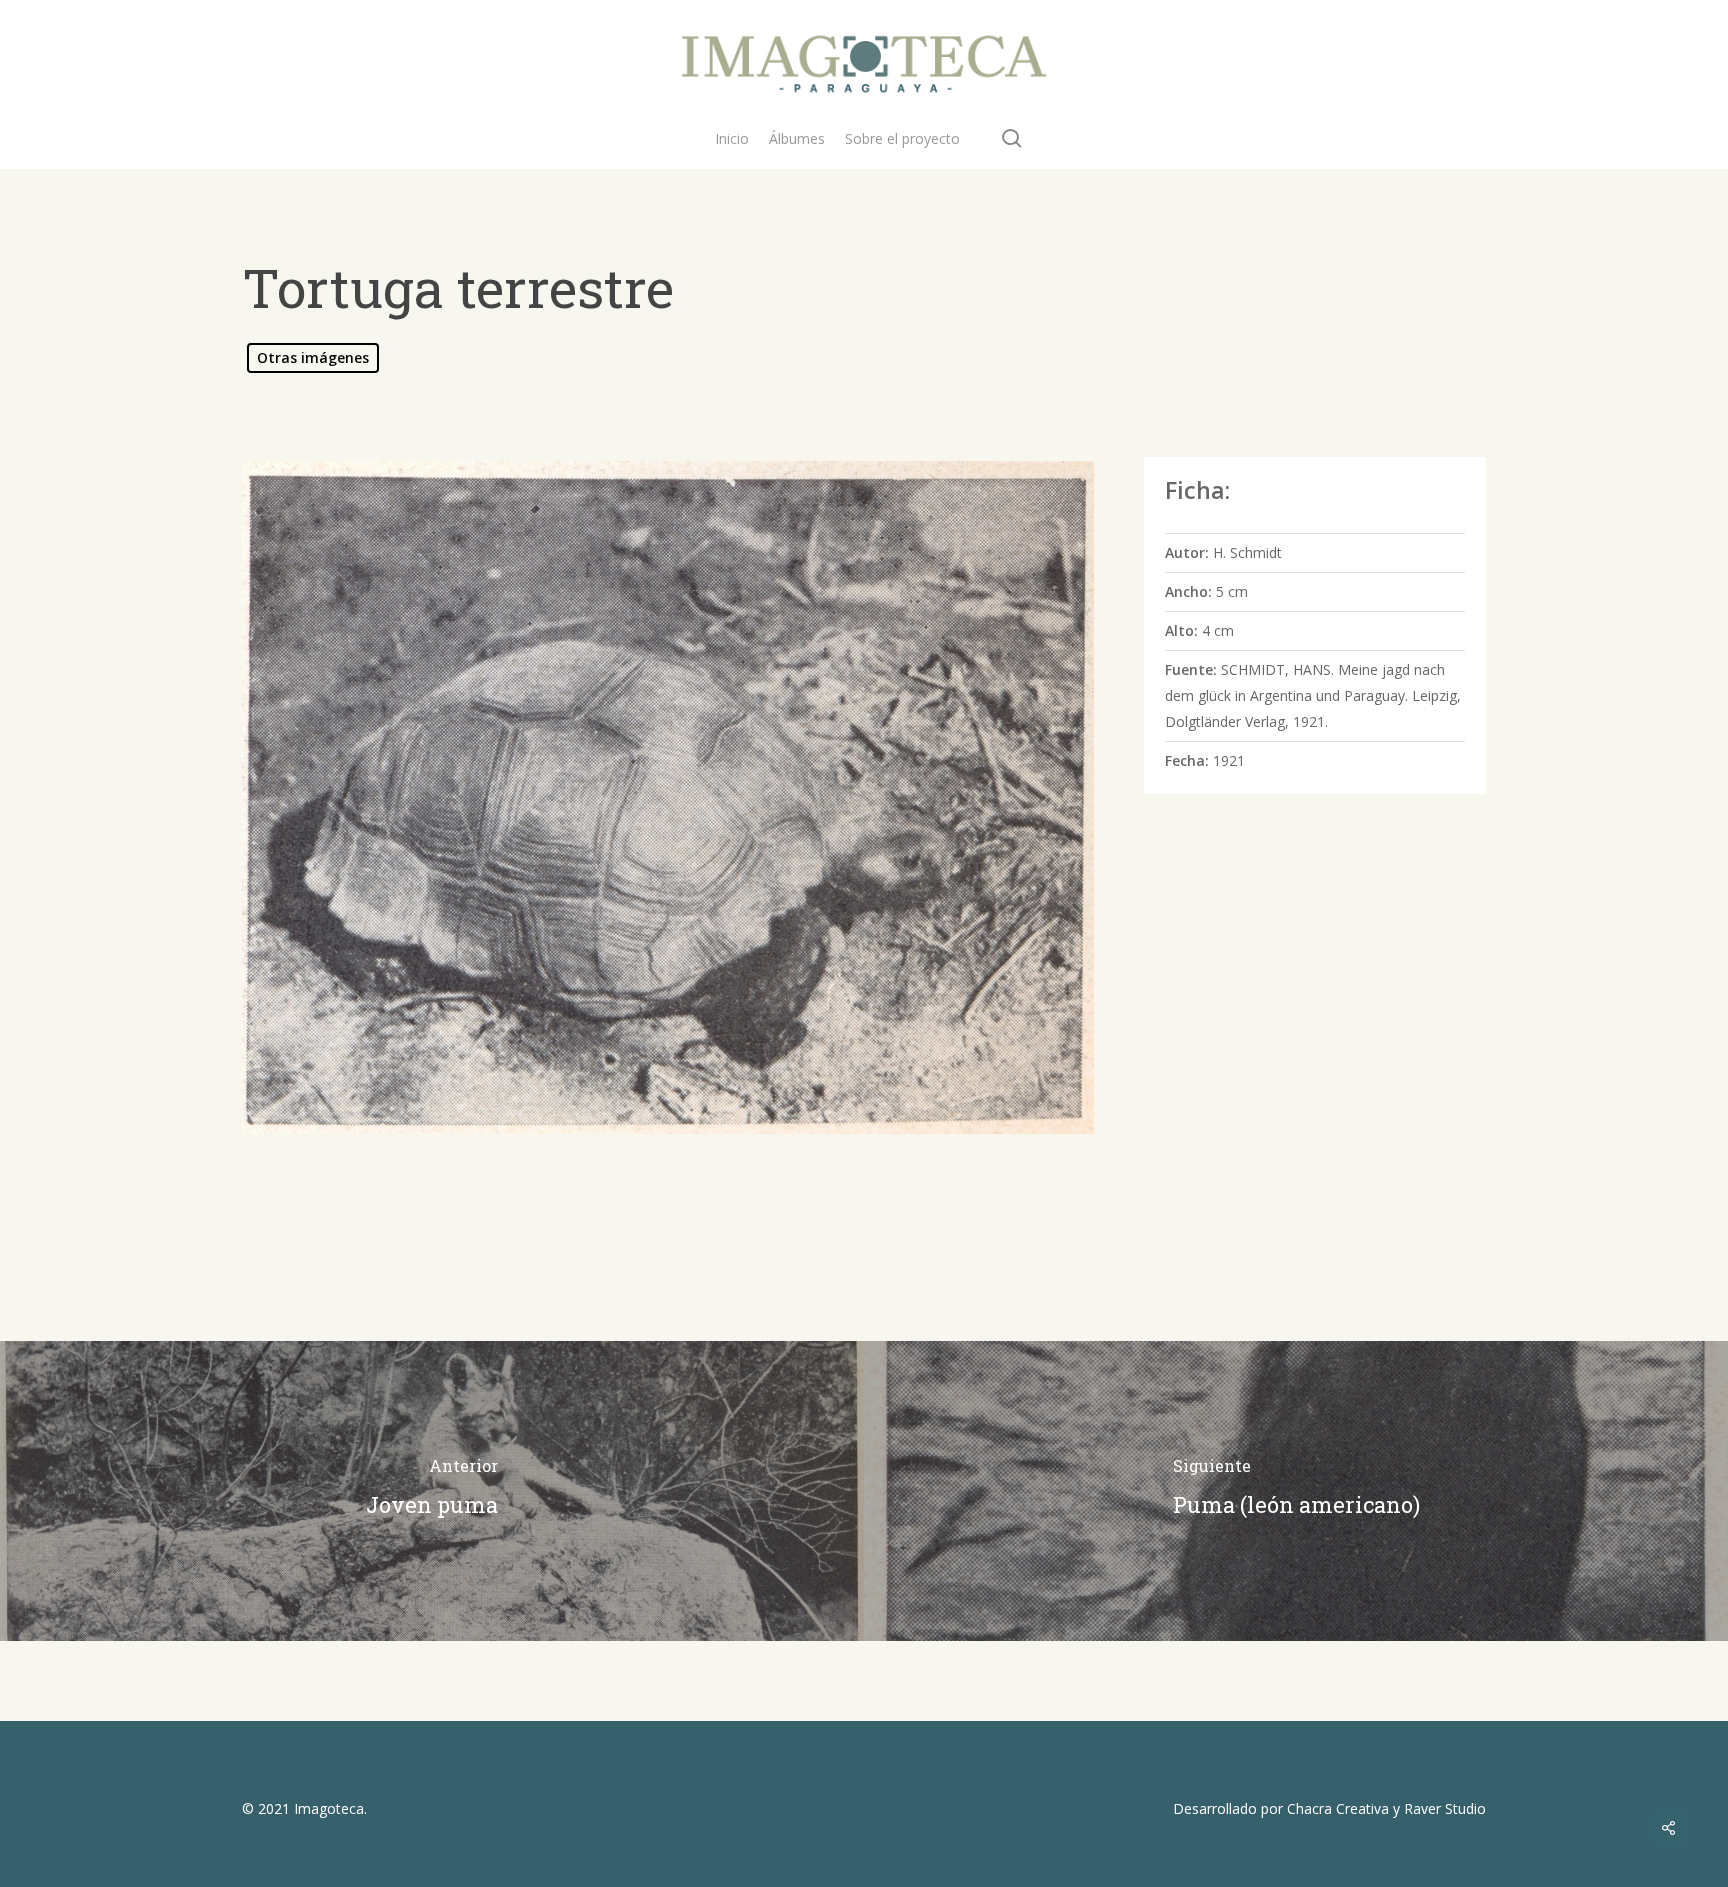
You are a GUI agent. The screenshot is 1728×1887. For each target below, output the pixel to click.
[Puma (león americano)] (1296, 1491)
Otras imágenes (313, 357)
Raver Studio (1445, 1808)
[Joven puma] (432, 1491)
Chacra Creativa (1338, 1808)
